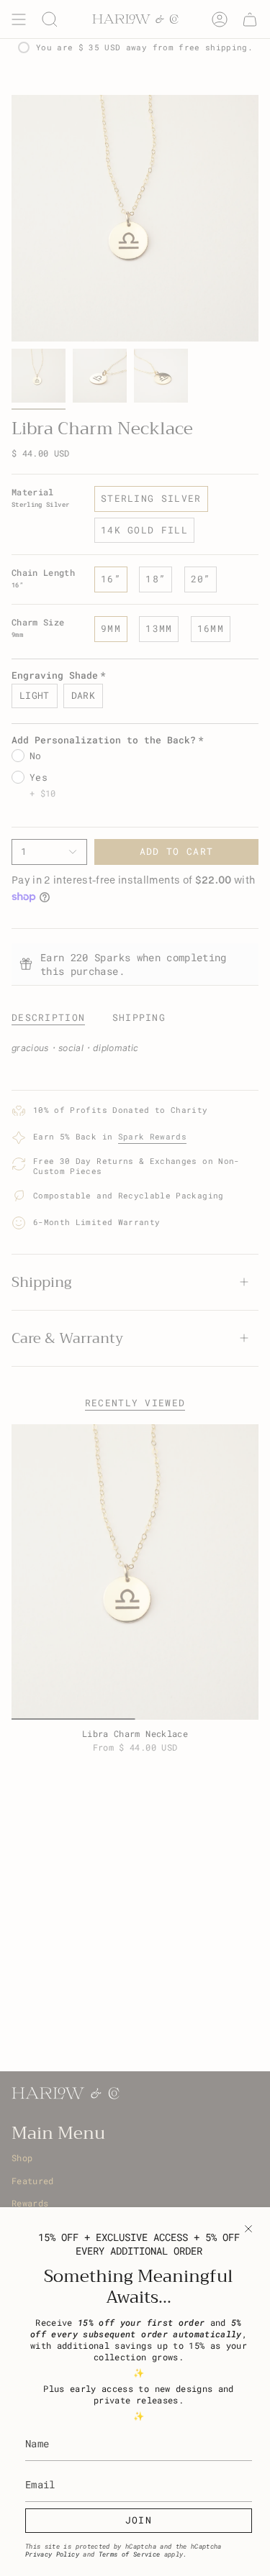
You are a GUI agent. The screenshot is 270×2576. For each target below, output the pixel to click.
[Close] (248, 2229)
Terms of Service (130, 2554)
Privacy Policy (52, 2554)
